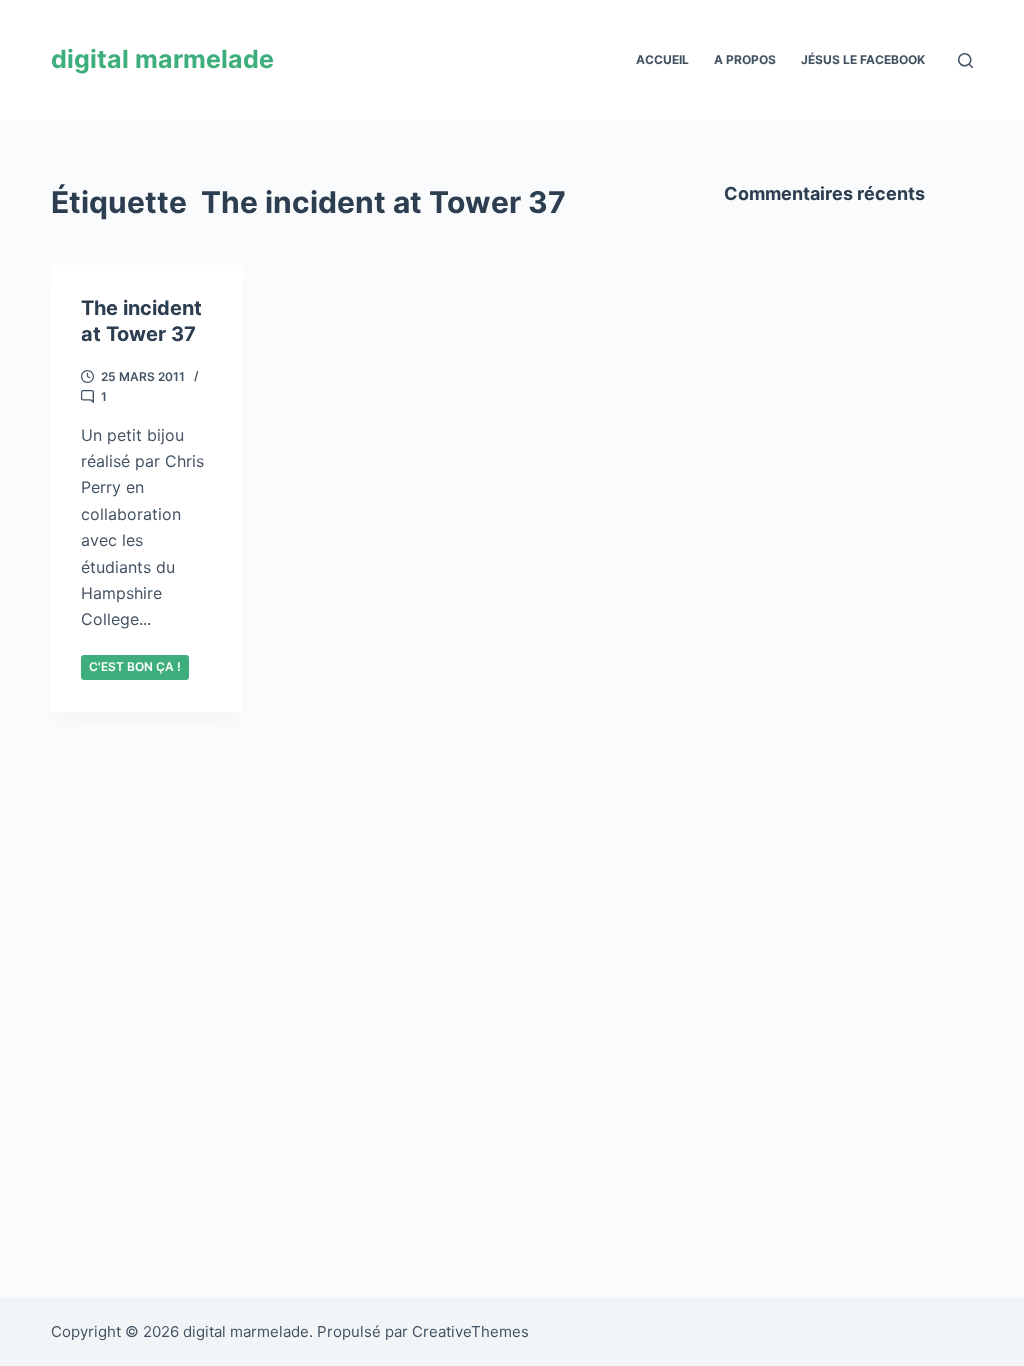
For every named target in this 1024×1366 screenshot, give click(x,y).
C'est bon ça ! (135, 666)
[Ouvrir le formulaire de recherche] (965, 60)
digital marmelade (162, 59)
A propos (745, 59)
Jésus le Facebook (863, 59)
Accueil (662, 59)
